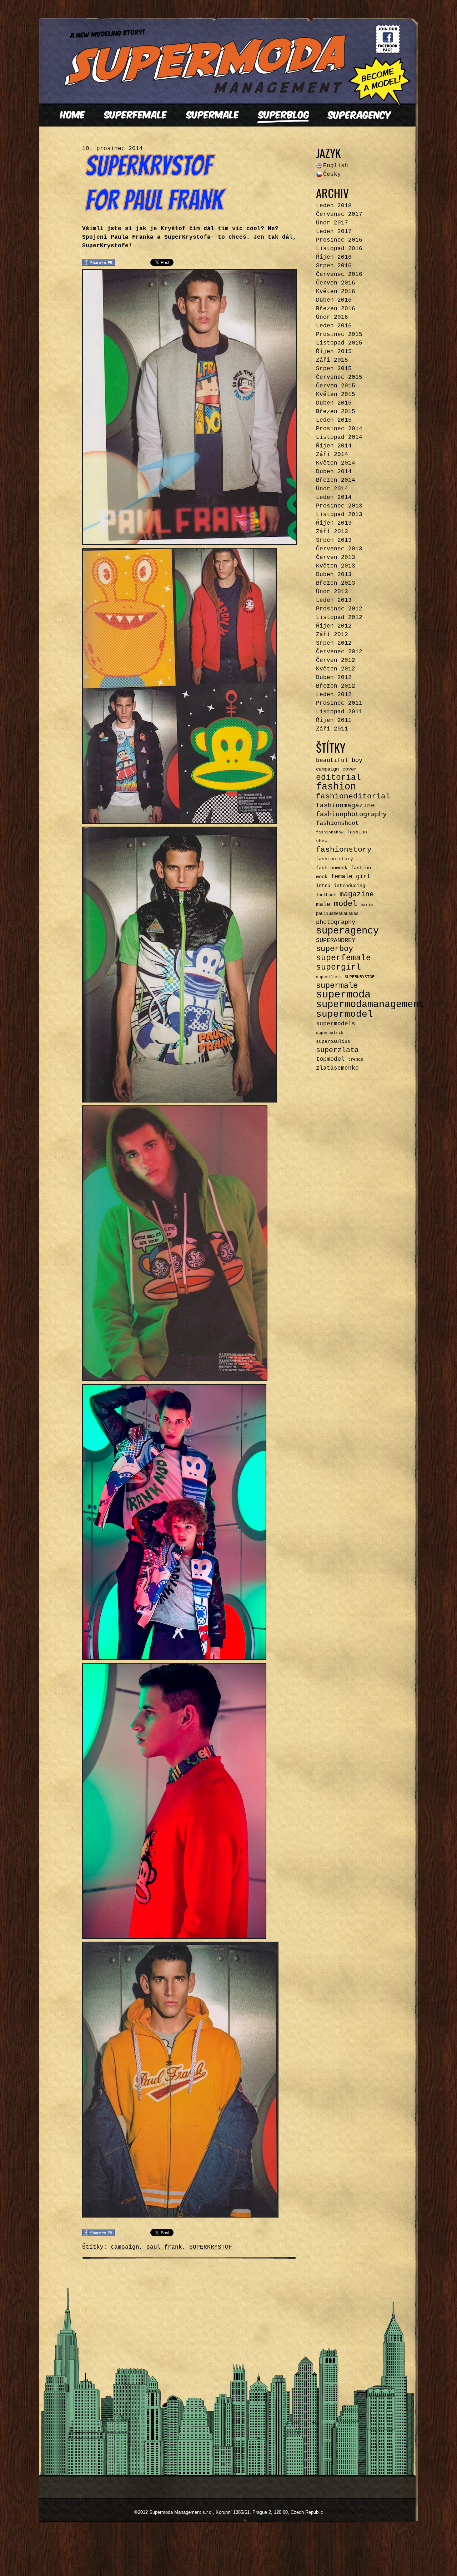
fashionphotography (351, 814)
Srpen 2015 (334, 369)
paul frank (164, 2247)
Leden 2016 (334, 326)
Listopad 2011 (339, 712)
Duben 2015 (334, 403)
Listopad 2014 (339, 437)
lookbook (326, 895)
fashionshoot (337, 823)
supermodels (336, 1024)
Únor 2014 (332, 489)
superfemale (343, 958)
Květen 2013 (336, 566)
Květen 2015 (336, 395)
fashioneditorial (353, 796)
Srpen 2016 (334, 266)
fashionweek (332, 868)
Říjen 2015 (334, 352)
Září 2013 (332, 532)
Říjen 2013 (334, 523)
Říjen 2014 (334, 446)
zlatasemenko (337, 1068)
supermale (337, 986)
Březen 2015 (336, 412)
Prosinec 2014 (339, 429)
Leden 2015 (334, 420)
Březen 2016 (336, 309)
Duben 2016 (334, 300)
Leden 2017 (334, 232)
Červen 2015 (336, 386)
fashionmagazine (345, 806)
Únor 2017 (332, 223)
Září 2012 (332, 635)
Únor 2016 (332, 317)
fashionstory (344, 850)
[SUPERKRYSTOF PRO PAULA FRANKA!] (155, 207)
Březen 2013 (336, 583)
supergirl (338, 967)
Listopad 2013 (339, 515)
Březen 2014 (336, 480)
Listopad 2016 (339, 249)
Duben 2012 (334, 678)
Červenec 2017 (339, 214)
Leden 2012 (334, 695)
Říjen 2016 (334, 257)
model (345, 904)
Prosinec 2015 (339, 335)
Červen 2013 (336, 558)
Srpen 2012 (334, 643)
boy (357, 760)
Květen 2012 (336, 669)
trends (356, 1060)
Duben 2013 (334, 575)
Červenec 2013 (339, 549)
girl (363, 876)
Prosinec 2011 (339, 703)
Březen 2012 (336, 686)
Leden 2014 (334, 497)
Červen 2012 (336, 660)
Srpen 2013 (334, 540)
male (323, 904)
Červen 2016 (336, 283)
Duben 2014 (334, 472)
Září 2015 (332, 360)
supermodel (345, 1014)
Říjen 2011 (334, 720)
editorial (338, 778)
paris (367, 905)
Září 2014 (332, 455)
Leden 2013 (334, 600)
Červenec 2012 (339, 652)
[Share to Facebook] (99, 264)
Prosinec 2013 (339, 506)
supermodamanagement (370, 1004)
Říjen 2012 (334, 626)
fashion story (335, 859)
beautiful (332, 761)
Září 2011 (332, 729)
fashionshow (330, 832)
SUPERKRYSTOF (211, 2247)
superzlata (337, 1050)
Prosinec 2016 (339, 240)
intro (323, 886)
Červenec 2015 (339, 377)
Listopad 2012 (339, 618)
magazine (357, 894)
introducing (350, 886)
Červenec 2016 (339, 274)
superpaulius (333, 1042)
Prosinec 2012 (339, 609)
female (342, 876)
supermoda (343, 995)
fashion (336, 787)
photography (336, 922)
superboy (335, 949)
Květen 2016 (336, 292)
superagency (347, 931)
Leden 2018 (334, 206)
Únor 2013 (332, 592)
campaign (125, 2247)
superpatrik (330, 1033)
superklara (328, 977)
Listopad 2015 (339, 343)
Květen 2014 (336, 463)
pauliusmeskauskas (337, 914)
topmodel (330, 1059)
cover (350, 769)
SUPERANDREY (336, 940)
